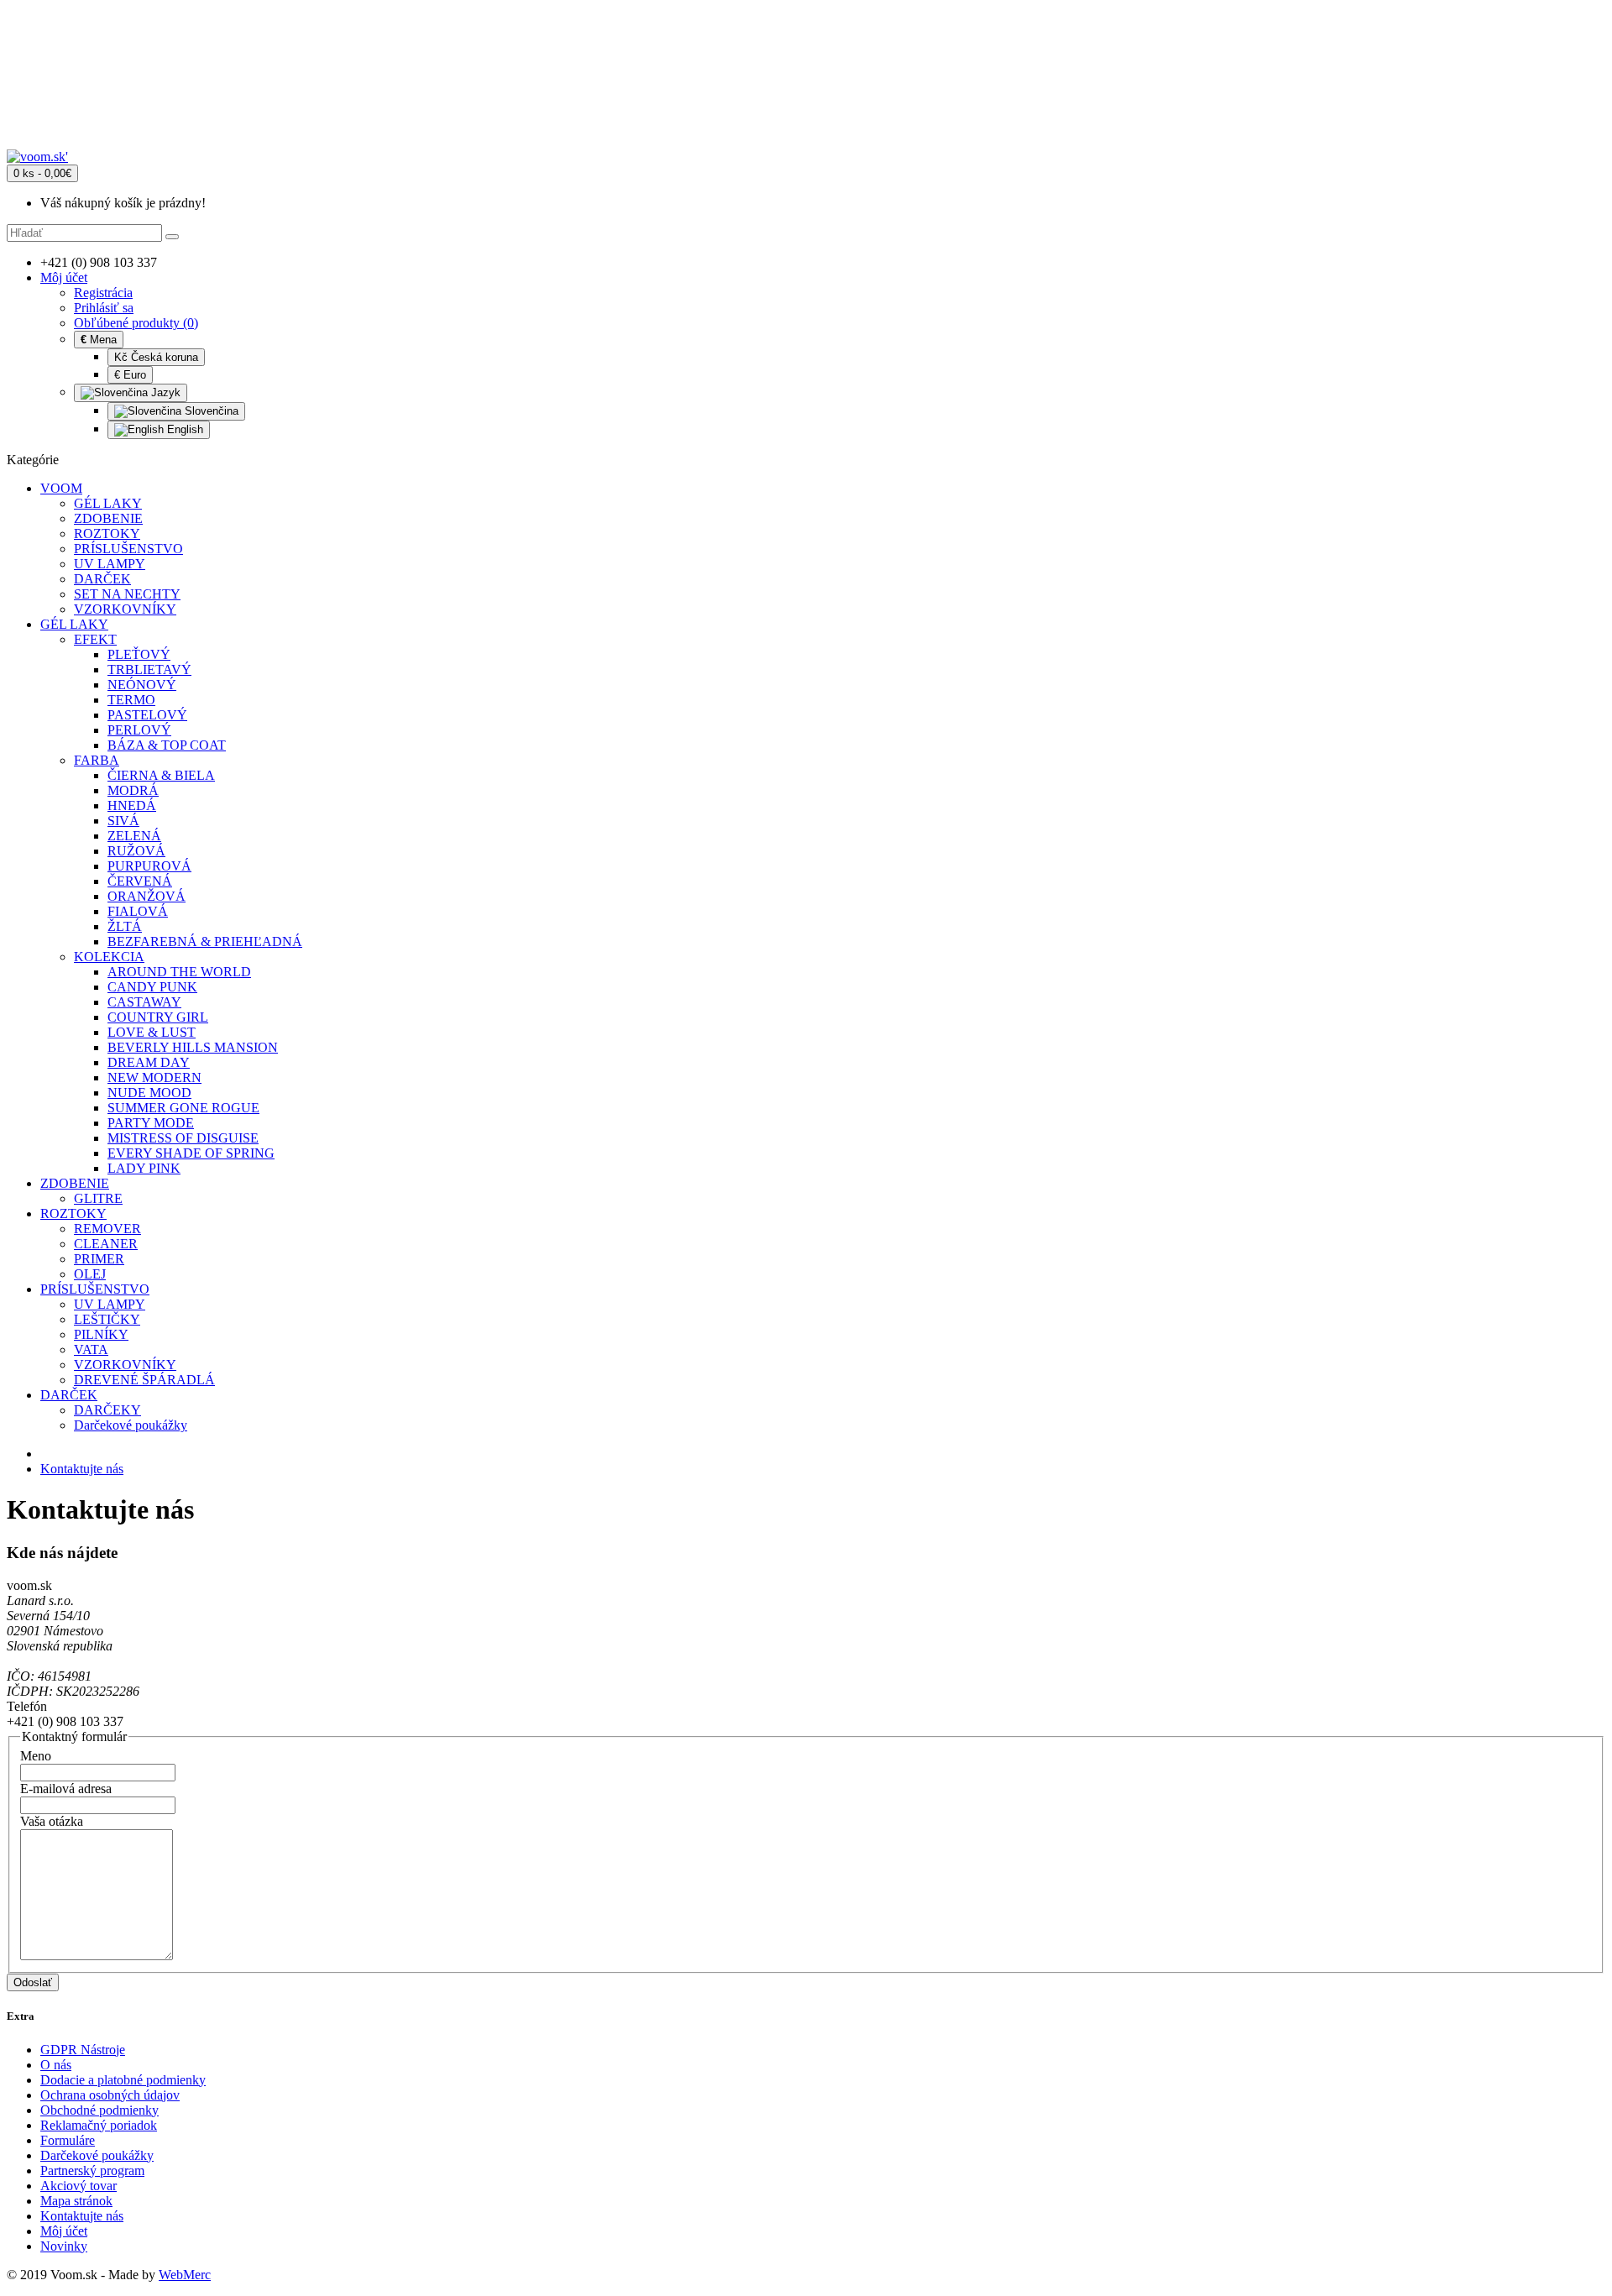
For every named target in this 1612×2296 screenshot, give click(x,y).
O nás (56, 2065)
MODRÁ (133, 790)
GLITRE (98, 1198)
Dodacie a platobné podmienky (123, 2080)
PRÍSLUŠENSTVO (128, 549)
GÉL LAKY (108, 503)
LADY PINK (144, 1168)
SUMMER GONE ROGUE (183, 1108)
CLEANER (106, 1244)
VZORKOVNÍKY (125, 609)
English (183, 429)
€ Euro (130, 375)
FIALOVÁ (138, 911)
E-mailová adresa (66, 1789)
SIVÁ (123, 821)
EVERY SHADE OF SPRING (191, 1153)
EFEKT (95, 639)
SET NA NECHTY (127, 594)
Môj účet (64, 2231)
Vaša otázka (52, 1821)
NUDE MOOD (149, 1093)
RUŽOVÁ (136, 851)
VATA (91, 1349)
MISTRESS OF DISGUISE (183, 1138)
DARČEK (102, 579)
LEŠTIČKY (107, 1319)
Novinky (64, 2246)
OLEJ (90, 1274)
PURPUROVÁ (149, 866)
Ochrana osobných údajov (110, 2095)
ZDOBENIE (108, 518)
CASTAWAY (144, 1002)
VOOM (61, 488)
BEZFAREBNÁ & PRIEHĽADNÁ (205, 941)
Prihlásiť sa (104, 308)
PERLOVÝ (139, 730)
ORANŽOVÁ (147, 896)
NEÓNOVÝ (142, 685)
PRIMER (99, 1259)
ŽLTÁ (125, 926)
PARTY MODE (151, 1123)
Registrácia (103, 293)
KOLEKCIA (109, 957)
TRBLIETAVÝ (149, 669)
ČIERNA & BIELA (161, 775)
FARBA (97, 760)
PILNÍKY (101, 1334)
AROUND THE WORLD (179, 972)
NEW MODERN (154, 1077)
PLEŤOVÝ (139, 654)
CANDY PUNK (152, 987)
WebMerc (185, 2275)
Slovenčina (210, 411)
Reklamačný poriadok (99, 2125)
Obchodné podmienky (99, 2110)
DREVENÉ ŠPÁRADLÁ (144, 1380)
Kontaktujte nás (82, 1469)
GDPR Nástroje (83, 2050)
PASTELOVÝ (147, 715)
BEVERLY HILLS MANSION (193, 1047)
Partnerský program (92, 2170)
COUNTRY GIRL (158, 1017)
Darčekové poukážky (131, 1425)
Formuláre (68, 2140)
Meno (36, 1756)
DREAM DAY (149, 1062)
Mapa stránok (76, 2201)
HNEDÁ (132, 805)
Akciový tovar (79, 2186)
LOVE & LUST (152, 1032)
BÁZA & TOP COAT (167, 745)
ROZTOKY (107, 533)
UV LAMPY (110, 564)
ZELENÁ (134, 836)
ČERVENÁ (140, 881)
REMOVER (107, 1229)
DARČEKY (107, 1410)
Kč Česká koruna (156, 357)
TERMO (131, 700)
